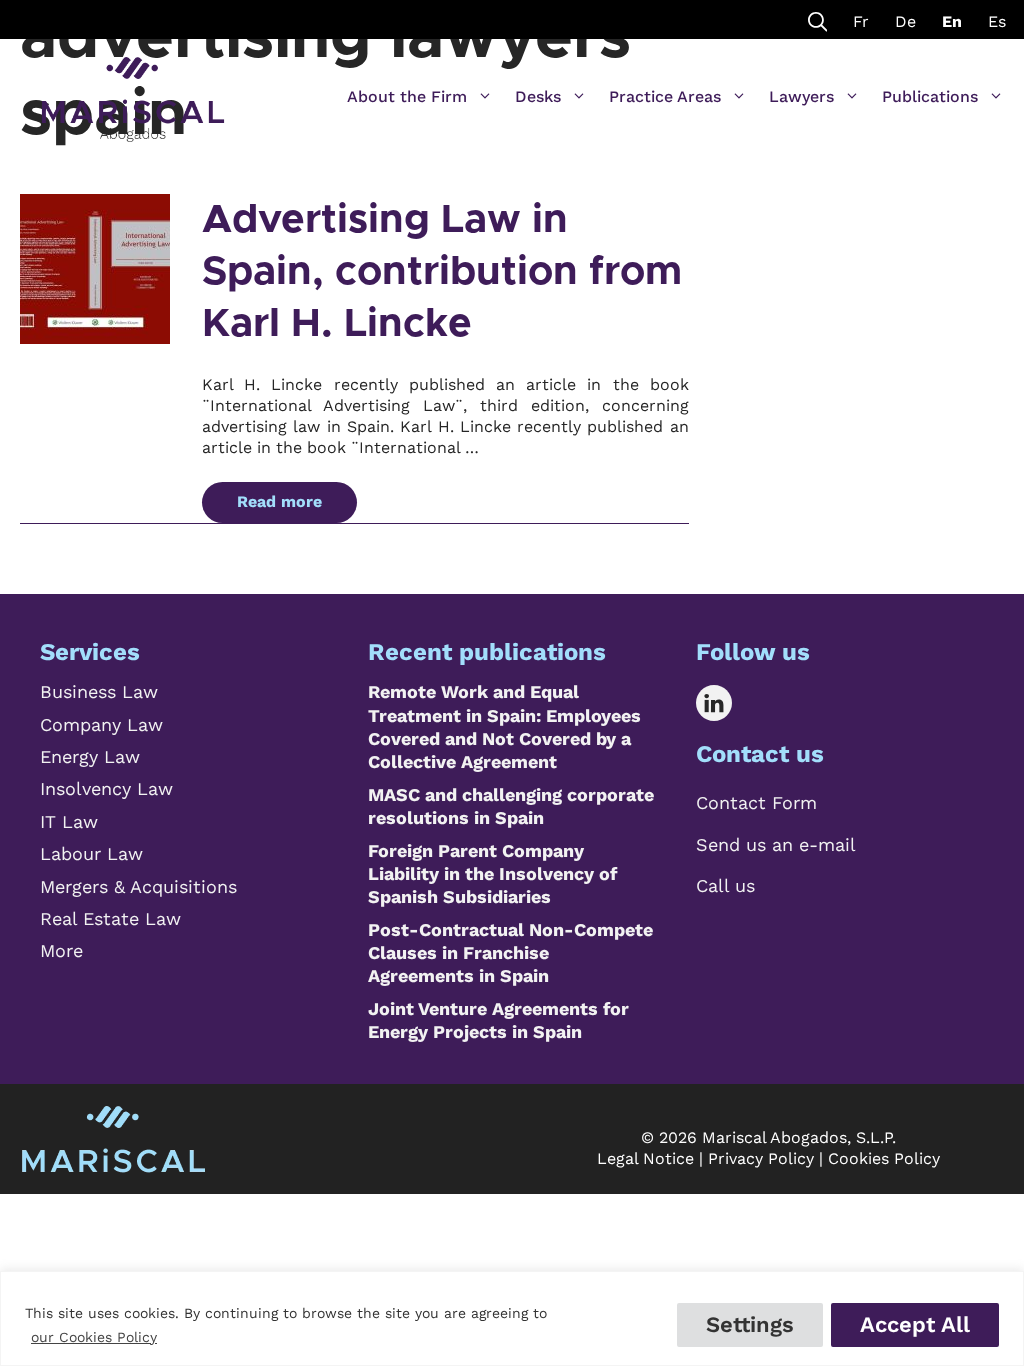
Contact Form (756, 802)
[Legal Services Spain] (133, 90)
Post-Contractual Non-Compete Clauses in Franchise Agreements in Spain (510, 953)
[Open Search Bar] (818, 19)
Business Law (99, 691)
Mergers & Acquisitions (138, 886)
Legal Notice (645, 1158)
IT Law (69, 821)
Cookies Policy (884, 1158)
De (905, 21)
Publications (930, 96)
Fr (861, 21)
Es (997, 21)
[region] (512, 1318)
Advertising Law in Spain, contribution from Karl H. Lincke (442, 272)
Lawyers (801, 96)
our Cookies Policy (94, 1337)
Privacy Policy (761, 1158)
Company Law (101, 724)
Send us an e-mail (776, 844)
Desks (538, 96)
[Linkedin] (728, 703)
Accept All (915, 1324)
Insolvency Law (106, 788)
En (952, 21)
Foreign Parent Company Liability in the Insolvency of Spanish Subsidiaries (492, 874)
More (61, 950)
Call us (725, 885)
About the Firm (407, 96)
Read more (279, 501)
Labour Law (91, 853)
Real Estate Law (110, 918)
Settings (750, 1324)
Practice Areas (665, 96)
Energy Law (90, 756)
